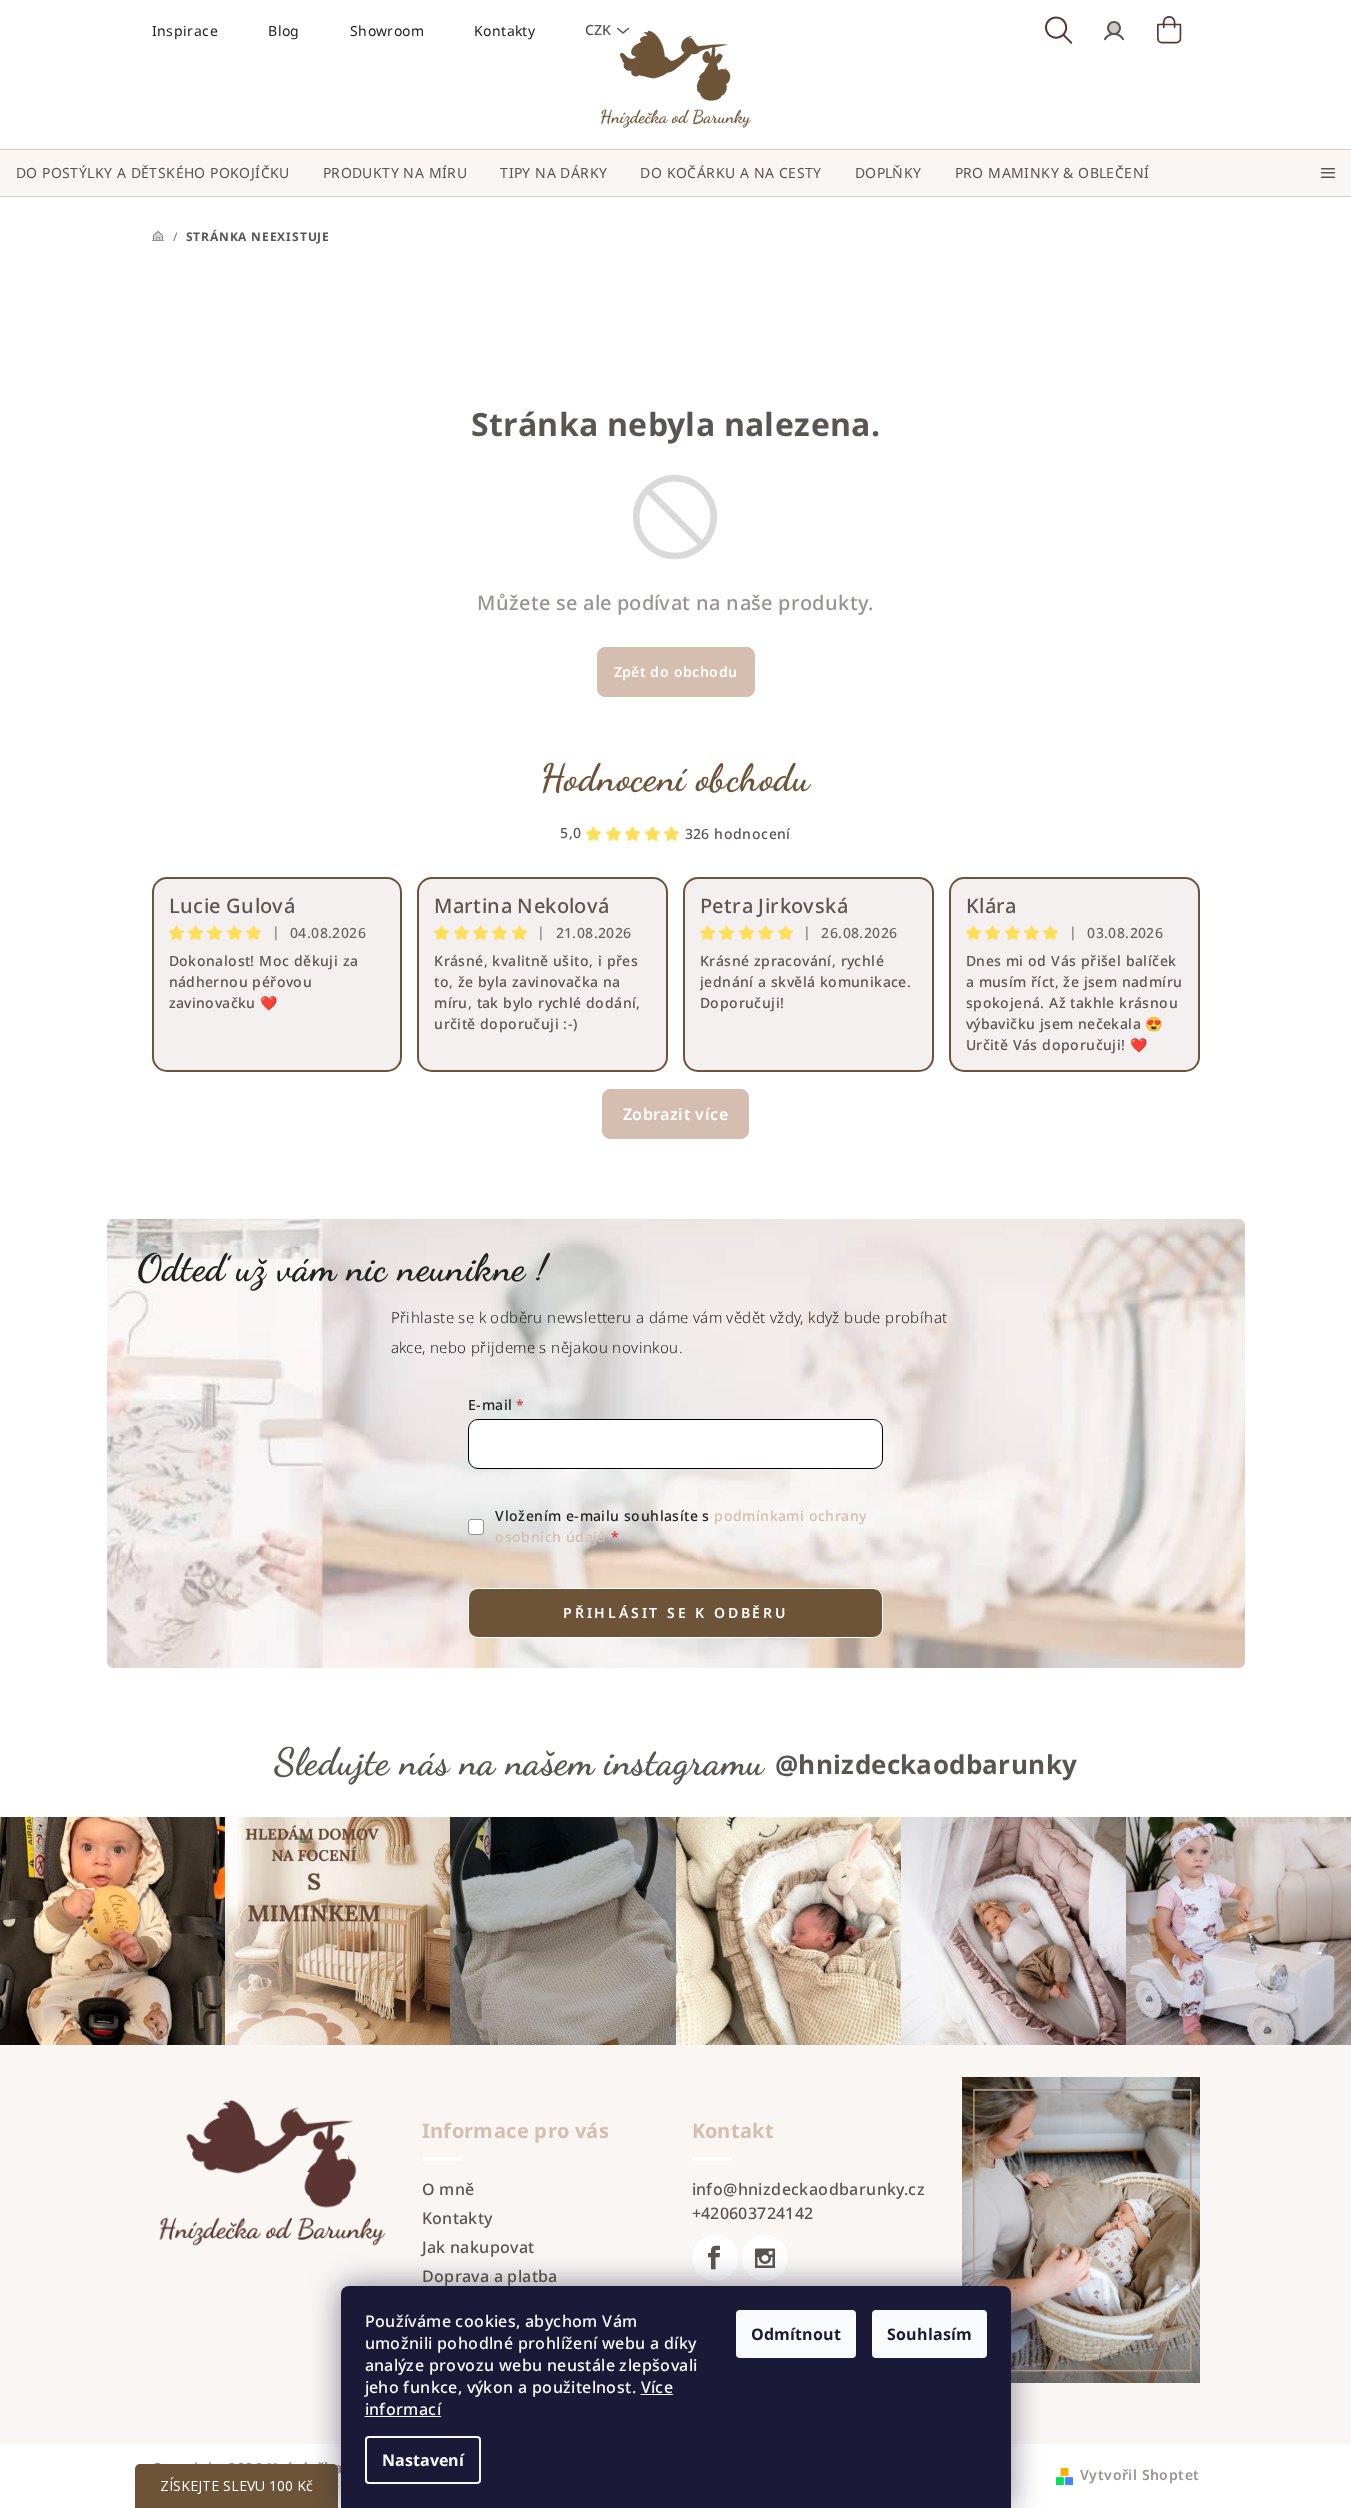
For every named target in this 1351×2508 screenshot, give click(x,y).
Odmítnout (796, 2334)
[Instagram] (765, 2258)
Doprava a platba (490, 2276)
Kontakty (457, 2218)
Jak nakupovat (478, 2247)
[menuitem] (153, 173)
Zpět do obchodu (676, 671)
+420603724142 (753, 2213)
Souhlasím (929, 2334)
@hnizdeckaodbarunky (926, 1764)
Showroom (387, 30)
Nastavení (423, 2460)
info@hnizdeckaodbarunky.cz (808, 2189)
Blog (284, 30)
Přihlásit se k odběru (675, 1612)
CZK (598, 29)
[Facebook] (715, 2258)
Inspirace (185, 30)
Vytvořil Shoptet (1139, 2474)
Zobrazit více (675, 1114)
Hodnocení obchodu (675, 778)
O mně (448, 2189)
